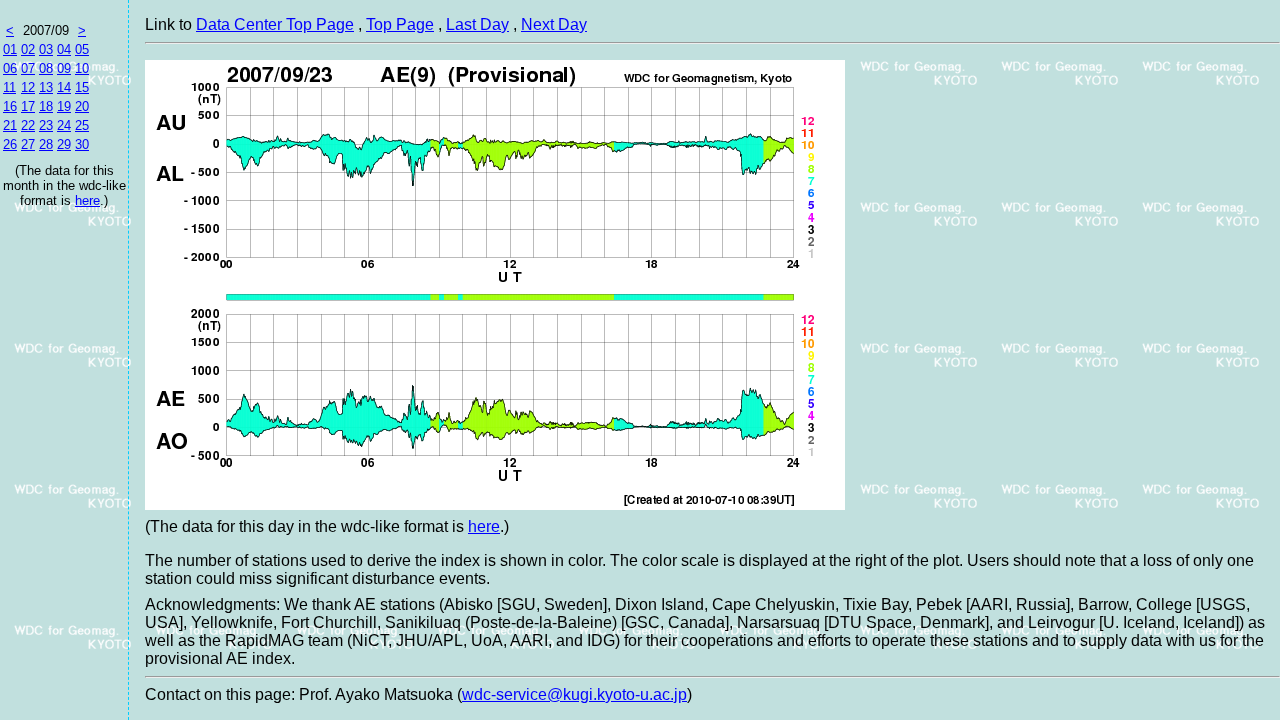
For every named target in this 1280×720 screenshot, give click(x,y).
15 (82, 87)
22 (28, 125)
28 (46, 144)
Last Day (477, 24)
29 (64, 144)
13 (46, 87)
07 (28, 68)
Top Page (400, 24)
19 (64, 106)
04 (64, 49)
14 (64, 87)
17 (28, 106)
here (87, 200)
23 (46, 125)
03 (46, 49)
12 (28, 87)
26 (10, 144)
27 (28, 144)
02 (28, 49)
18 (46, 106)
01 (10, 49)
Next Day (554, 24)
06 (10, 68)
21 (10, 125)
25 (82, 125)
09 (64, 68)
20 (82, 106)
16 (10, 106)
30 (82, 144)
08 (46, 68)
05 (82, 49)
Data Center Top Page (275, 24)
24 (64, 125)
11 (9, 87)
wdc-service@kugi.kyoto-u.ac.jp (574, 694)
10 (82, 68)
